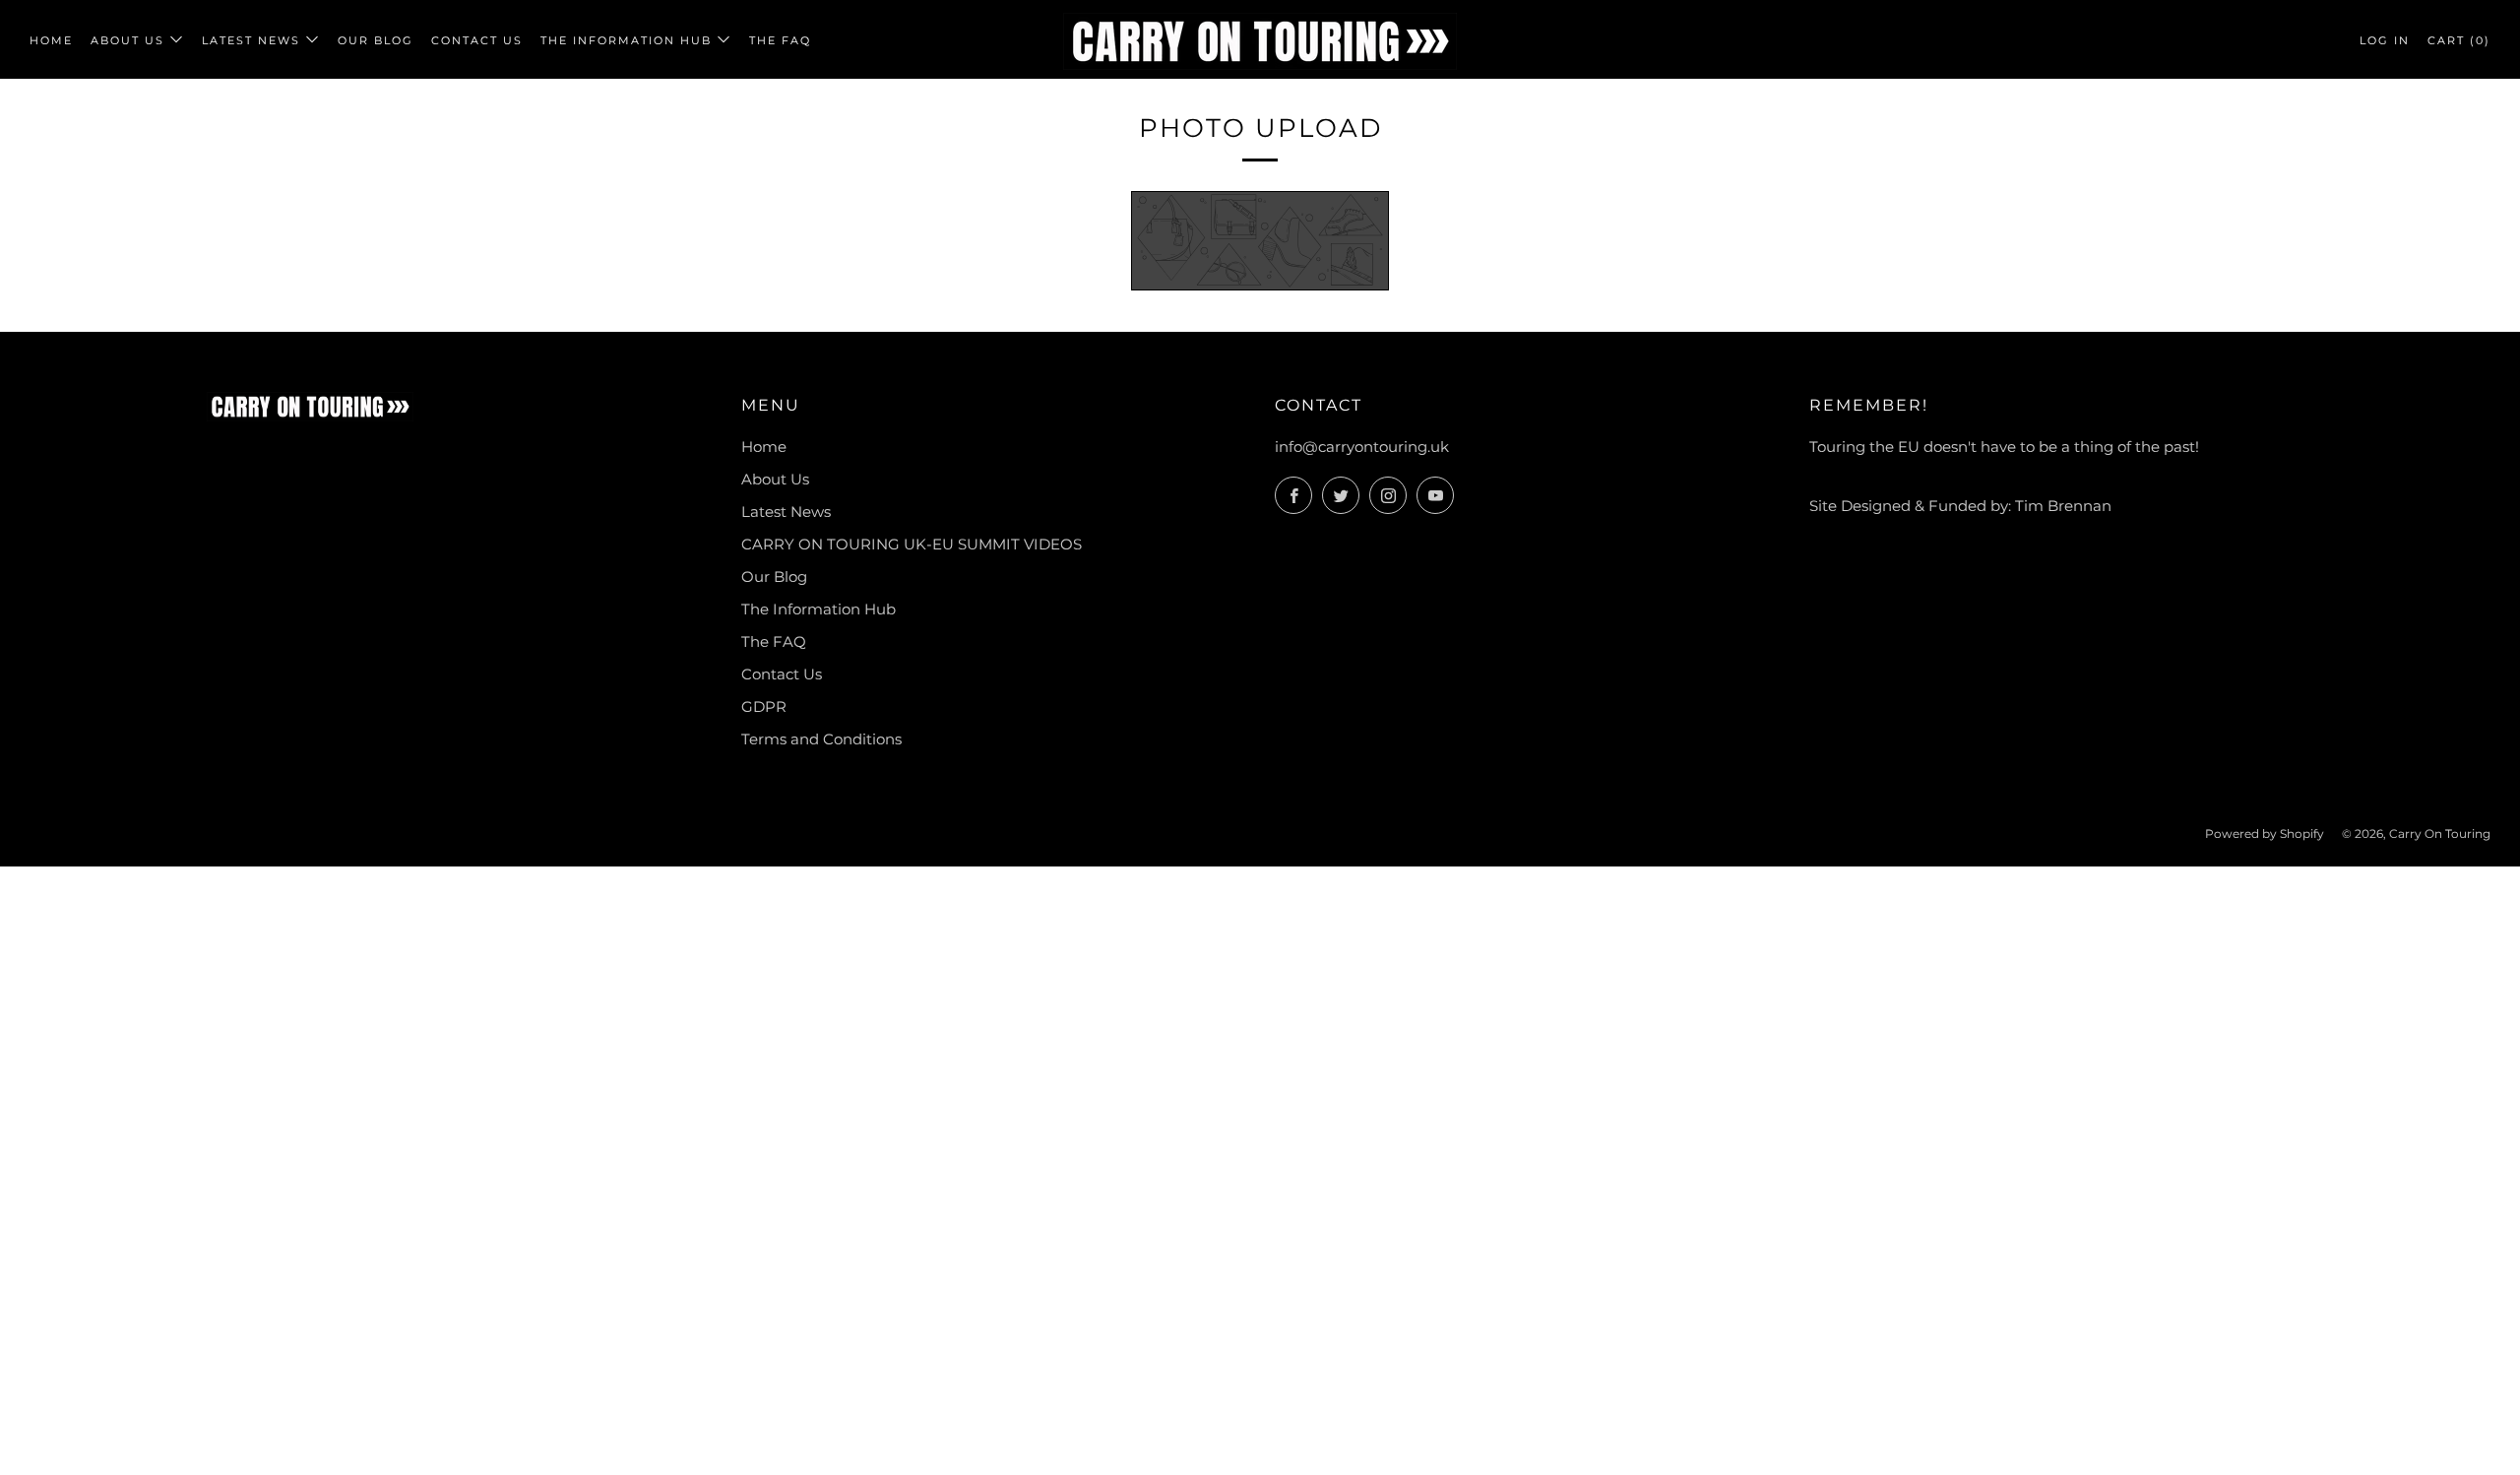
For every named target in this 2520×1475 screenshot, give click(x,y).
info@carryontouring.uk (1362, 447)
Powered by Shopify (2265, 834)
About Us (127, 40)
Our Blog (376, 40)
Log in (2385, 40)
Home (51, 40)
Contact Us (477, 40)
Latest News (251, 40)
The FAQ (780, 40)
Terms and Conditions (821, 739)
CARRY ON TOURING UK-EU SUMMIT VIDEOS (912, 544)
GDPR (764, 706)
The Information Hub (626, 40)
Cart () (2459, 40)
